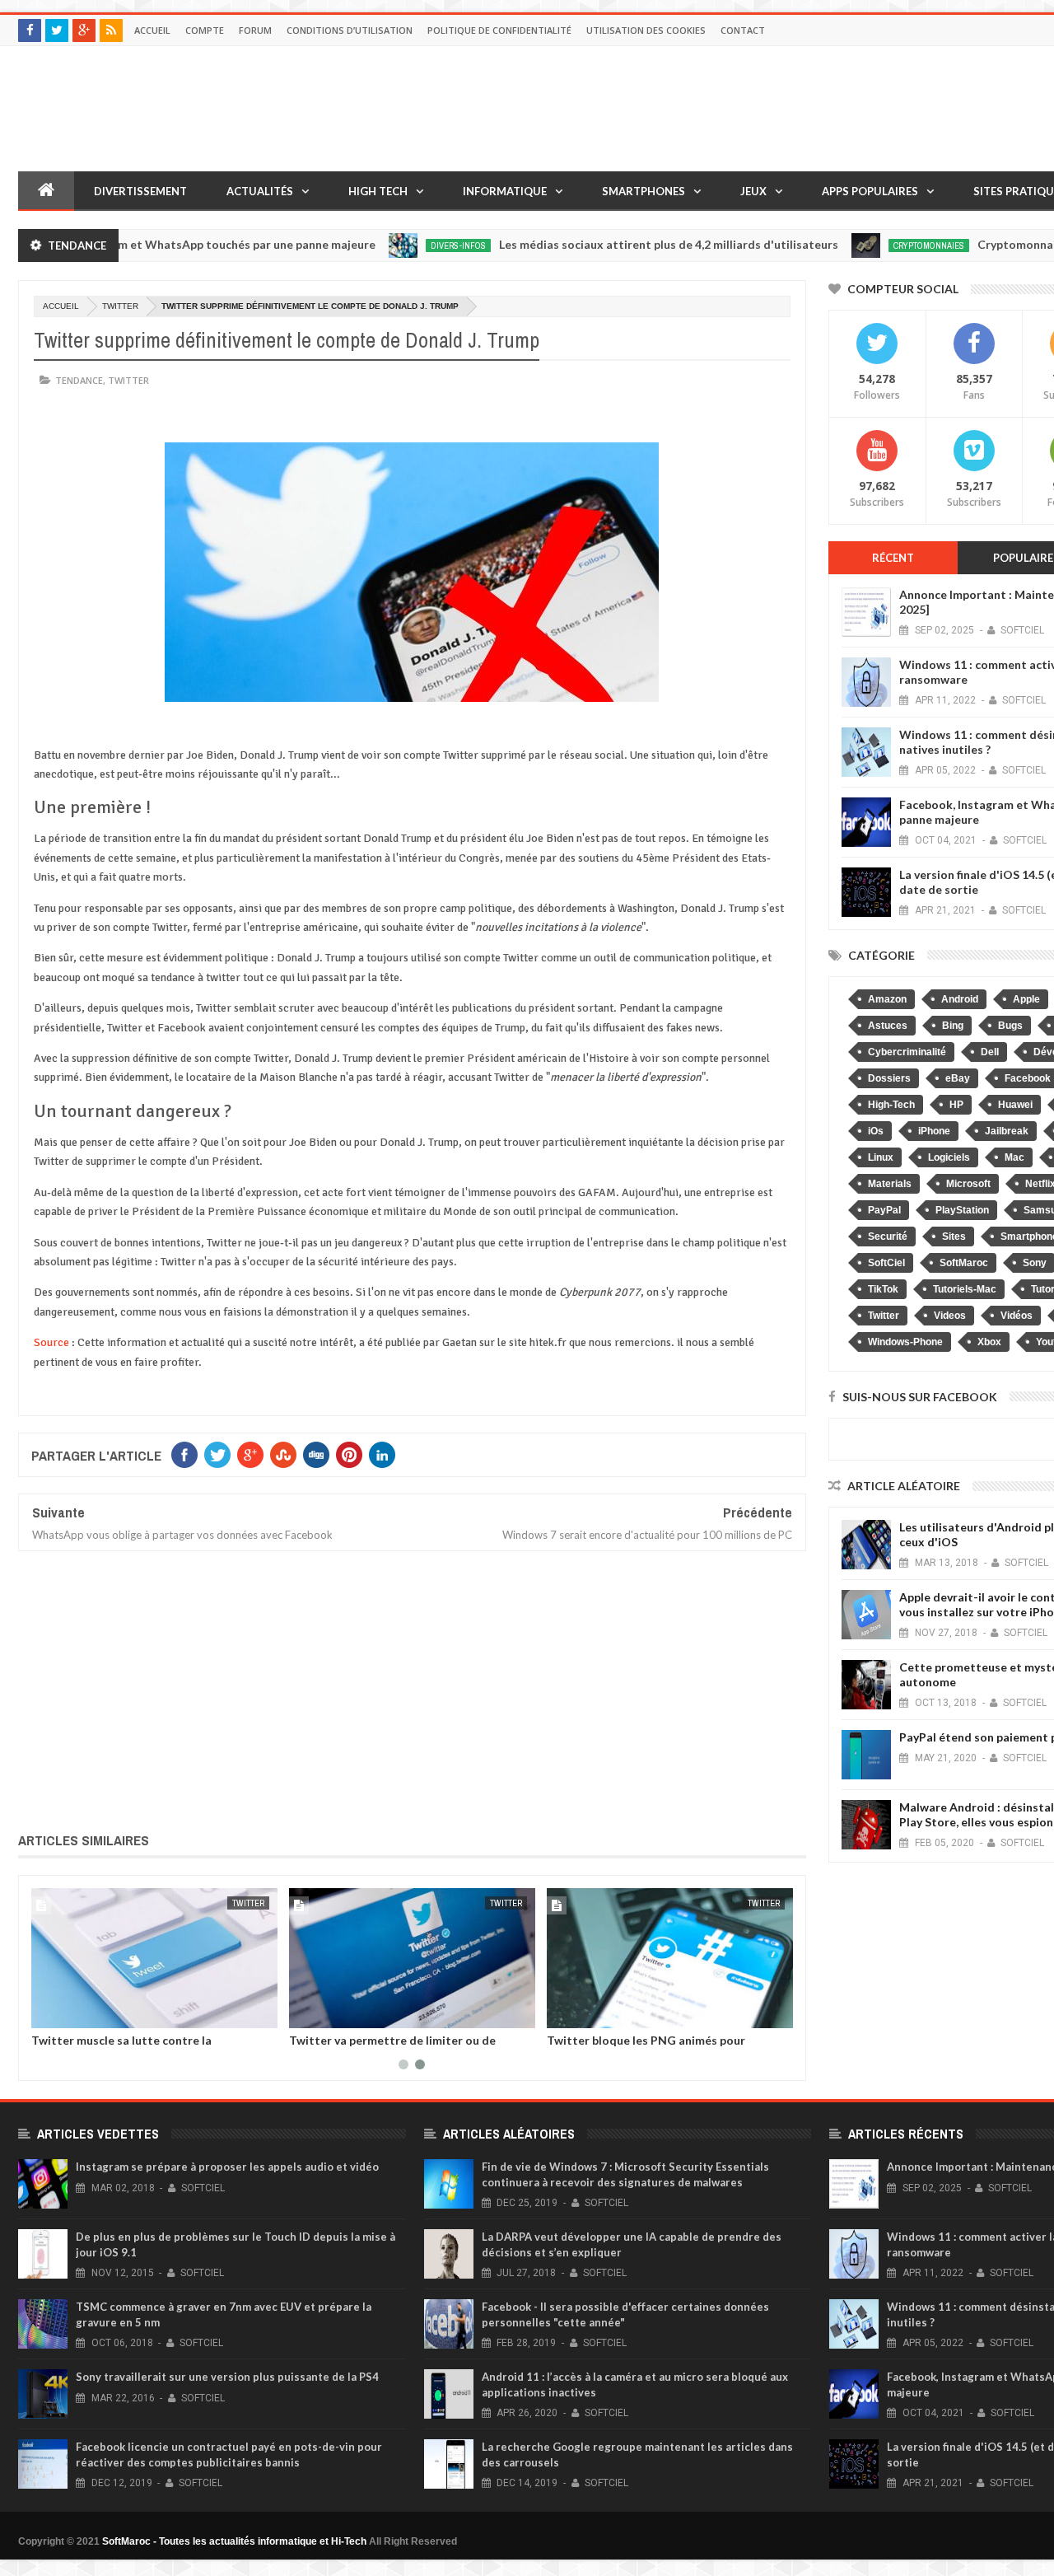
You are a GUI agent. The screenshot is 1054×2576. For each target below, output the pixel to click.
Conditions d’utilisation (350, 30)
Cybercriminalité (907, 1052)
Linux (881, 1157)
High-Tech (891, 1105)
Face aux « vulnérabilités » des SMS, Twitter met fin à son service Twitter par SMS (620, 2046)
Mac (1014, 1157)
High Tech (378, 191)
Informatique (505, 191)
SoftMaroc (964, 1263)
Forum (255, 30)
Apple (1026, 999)
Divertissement (140, 191)
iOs (876, 1131)
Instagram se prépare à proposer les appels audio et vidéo (227, 2167)
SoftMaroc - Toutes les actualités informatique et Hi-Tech (234, 2541)
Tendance (79, 380)
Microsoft (968, 1184)
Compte (205, 30)
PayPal (884, 1210)
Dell (990, 1052)
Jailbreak (1007, 1131)
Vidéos (1017, 1316)
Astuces (888, 1026)
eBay (958, 1078)
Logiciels (949, 1157)
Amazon (887, 999)
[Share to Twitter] (277, 2013)
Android (960, 999)
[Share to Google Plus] (38, 2013)
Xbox (989, 1342)
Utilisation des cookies (646, 30)
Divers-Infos (394, 245)
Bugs (1010, 1026)
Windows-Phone (905, 1342)
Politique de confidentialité (499, 30)
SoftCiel (886, 1263)
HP (956, 1105)
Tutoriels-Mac (965, 1289)
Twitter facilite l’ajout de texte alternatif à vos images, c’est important (362, 2046)
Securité (888, 1237)
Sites (954, 1237)
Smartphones (644, 191)
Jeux (753, 191)
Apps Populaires (870, 191)
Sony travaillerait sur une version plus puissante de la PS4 (227, 2377)
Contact (743, 30)
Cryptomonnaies (865, 245)
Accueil (152, 30)
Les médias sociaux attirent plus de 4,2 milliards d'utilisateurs (604, 244)
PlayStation (962, 1210)
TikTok (883, 1289)
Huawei (1015, 1105)
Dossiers (889, 1078)
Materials (890, 1184)
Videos (950, 1316)
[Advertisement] (412, 1689)
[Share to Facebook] (259, 2013)
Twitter (120, 306)
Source (51, 1342)
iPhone (934, 1131)
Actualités (260, 191)
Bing (953, 1026)
